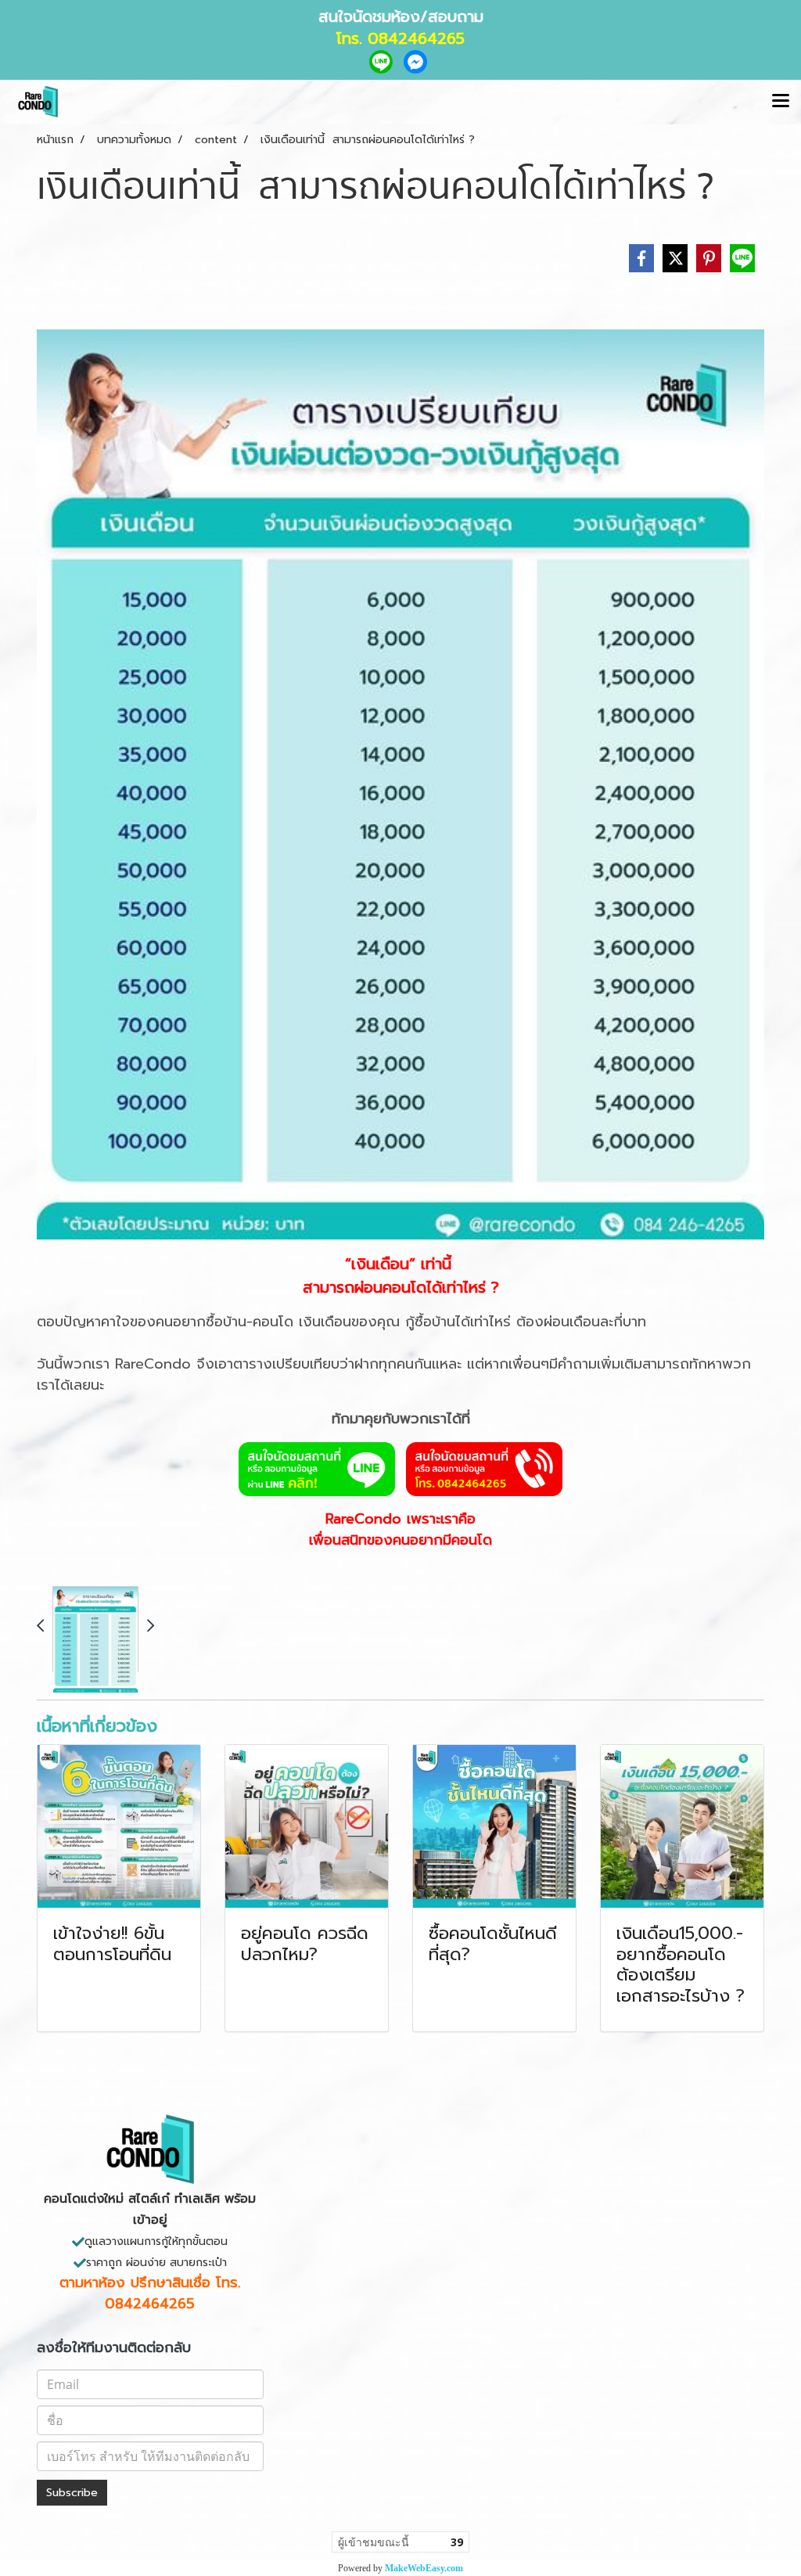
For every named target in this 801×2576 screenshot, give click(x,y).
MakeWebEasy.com (424, 2568)
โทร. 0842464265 (400, 38)
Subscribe (72, 2493)
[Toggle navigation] (781, 102)
